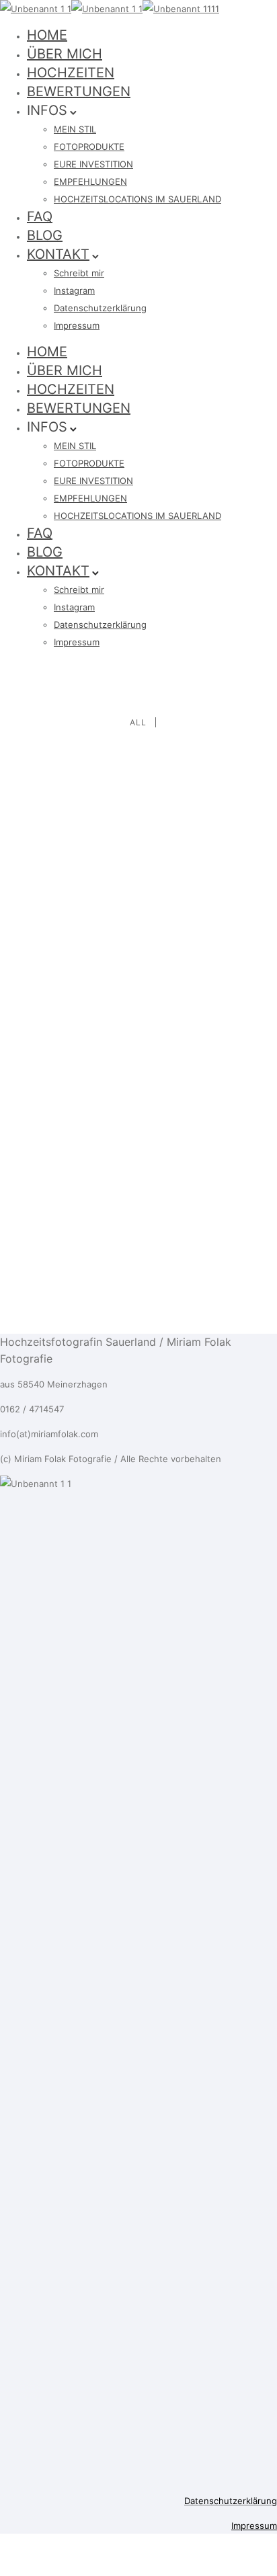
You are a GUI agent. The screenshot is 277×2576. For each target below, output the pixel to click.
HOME (47, 35)
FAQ (40, 216)
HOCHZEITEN (71, 73)
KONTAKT (58, 254)
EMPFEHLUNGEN (90, 182)
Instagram (74, 290)
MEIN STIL (75, 129)
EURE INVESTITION (93, 164)
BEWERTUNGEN (79, 91)
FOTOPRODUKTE (89, 147)
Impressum (77, 325)
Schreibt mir (79, 273)
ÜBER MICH (65, 54)
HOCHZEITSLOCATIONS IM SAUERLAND (137, 199)
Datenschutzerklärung (100, 308)
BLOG (45, 235)
